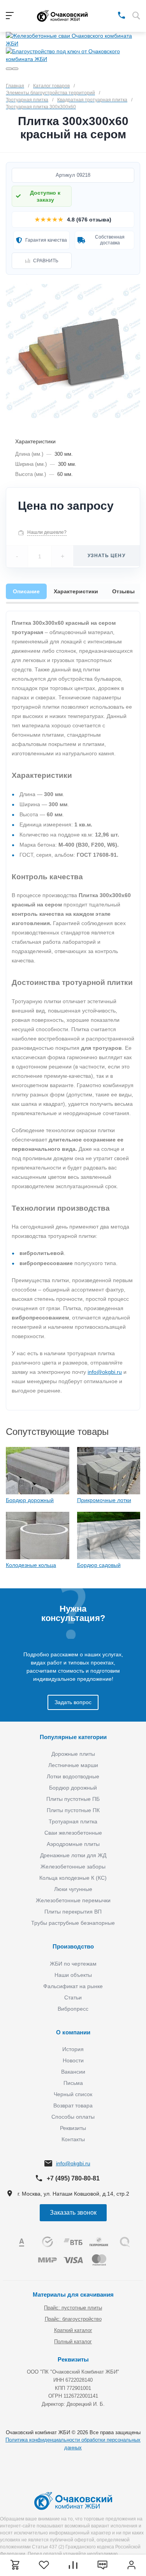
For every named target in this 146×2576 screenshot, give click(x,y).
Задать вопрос (73, 1702)
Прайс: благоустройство (73, 2319)
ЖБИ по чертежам (73, 1964)
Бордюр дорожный (30, 1500)
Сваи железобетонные (73, 1833)
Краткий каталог (73, 2330)
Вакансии (73, 2072)
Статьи (73, 1997)
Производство (73, 1946)
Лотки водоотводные (73, 1776)
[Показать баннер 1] (9, 69)
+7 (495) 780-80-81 (73, 2178)
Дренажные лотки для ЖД (73, 1855)
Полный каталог (73, 2342)
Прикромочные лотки (104, 1500)
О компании (73, 2032)
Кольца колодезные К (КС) (73, 1878)
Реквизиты (73, 2128)
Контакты (73, 2139)
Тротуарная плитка (73, 1821)
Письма (73, 2083)
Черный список (73, 2094)
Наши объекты (73, 1975)
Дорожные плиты (73, 1754)
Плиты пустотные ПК (73, 1810)
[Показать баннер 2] (15, 69)
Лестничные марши (73, 1765)
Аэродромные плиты (73, 1844)
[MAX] (110, 15)
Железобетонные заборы (73, 1867)
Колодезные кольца (31, 1565)
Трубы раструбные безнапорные (73, 1923)
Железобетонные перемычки (73, 1900)
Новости (73, 2060)
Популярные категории (73, 1737)
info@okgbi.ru (105, 1372)
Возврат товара (73, 2105)
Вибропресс (73, 2009)
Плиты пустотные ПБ (73, 1799)
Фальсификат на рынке (73, 1986)
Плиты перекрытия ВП (73, 1912)
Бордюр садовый (99, 1565)
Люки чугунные (73, 1889)
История (73, 2049)
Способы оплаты (73, 2117)
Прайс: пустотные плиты (73, 2308)
